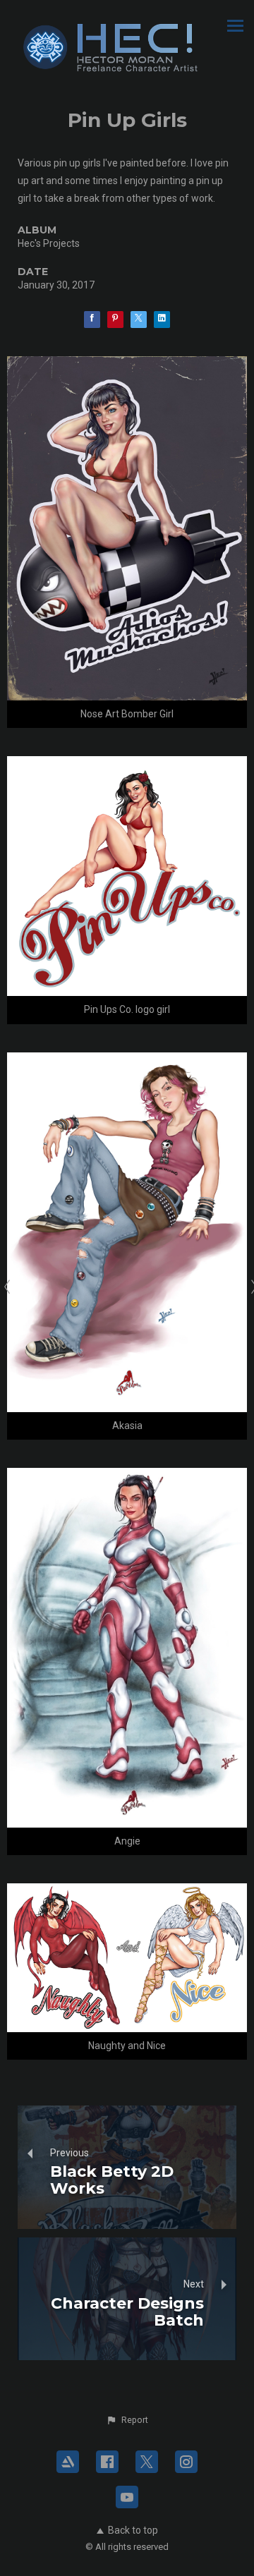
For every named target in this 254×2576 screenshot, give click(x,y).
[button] (127, 2420)
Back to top (133, 2530)
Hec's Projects (49, 243)
